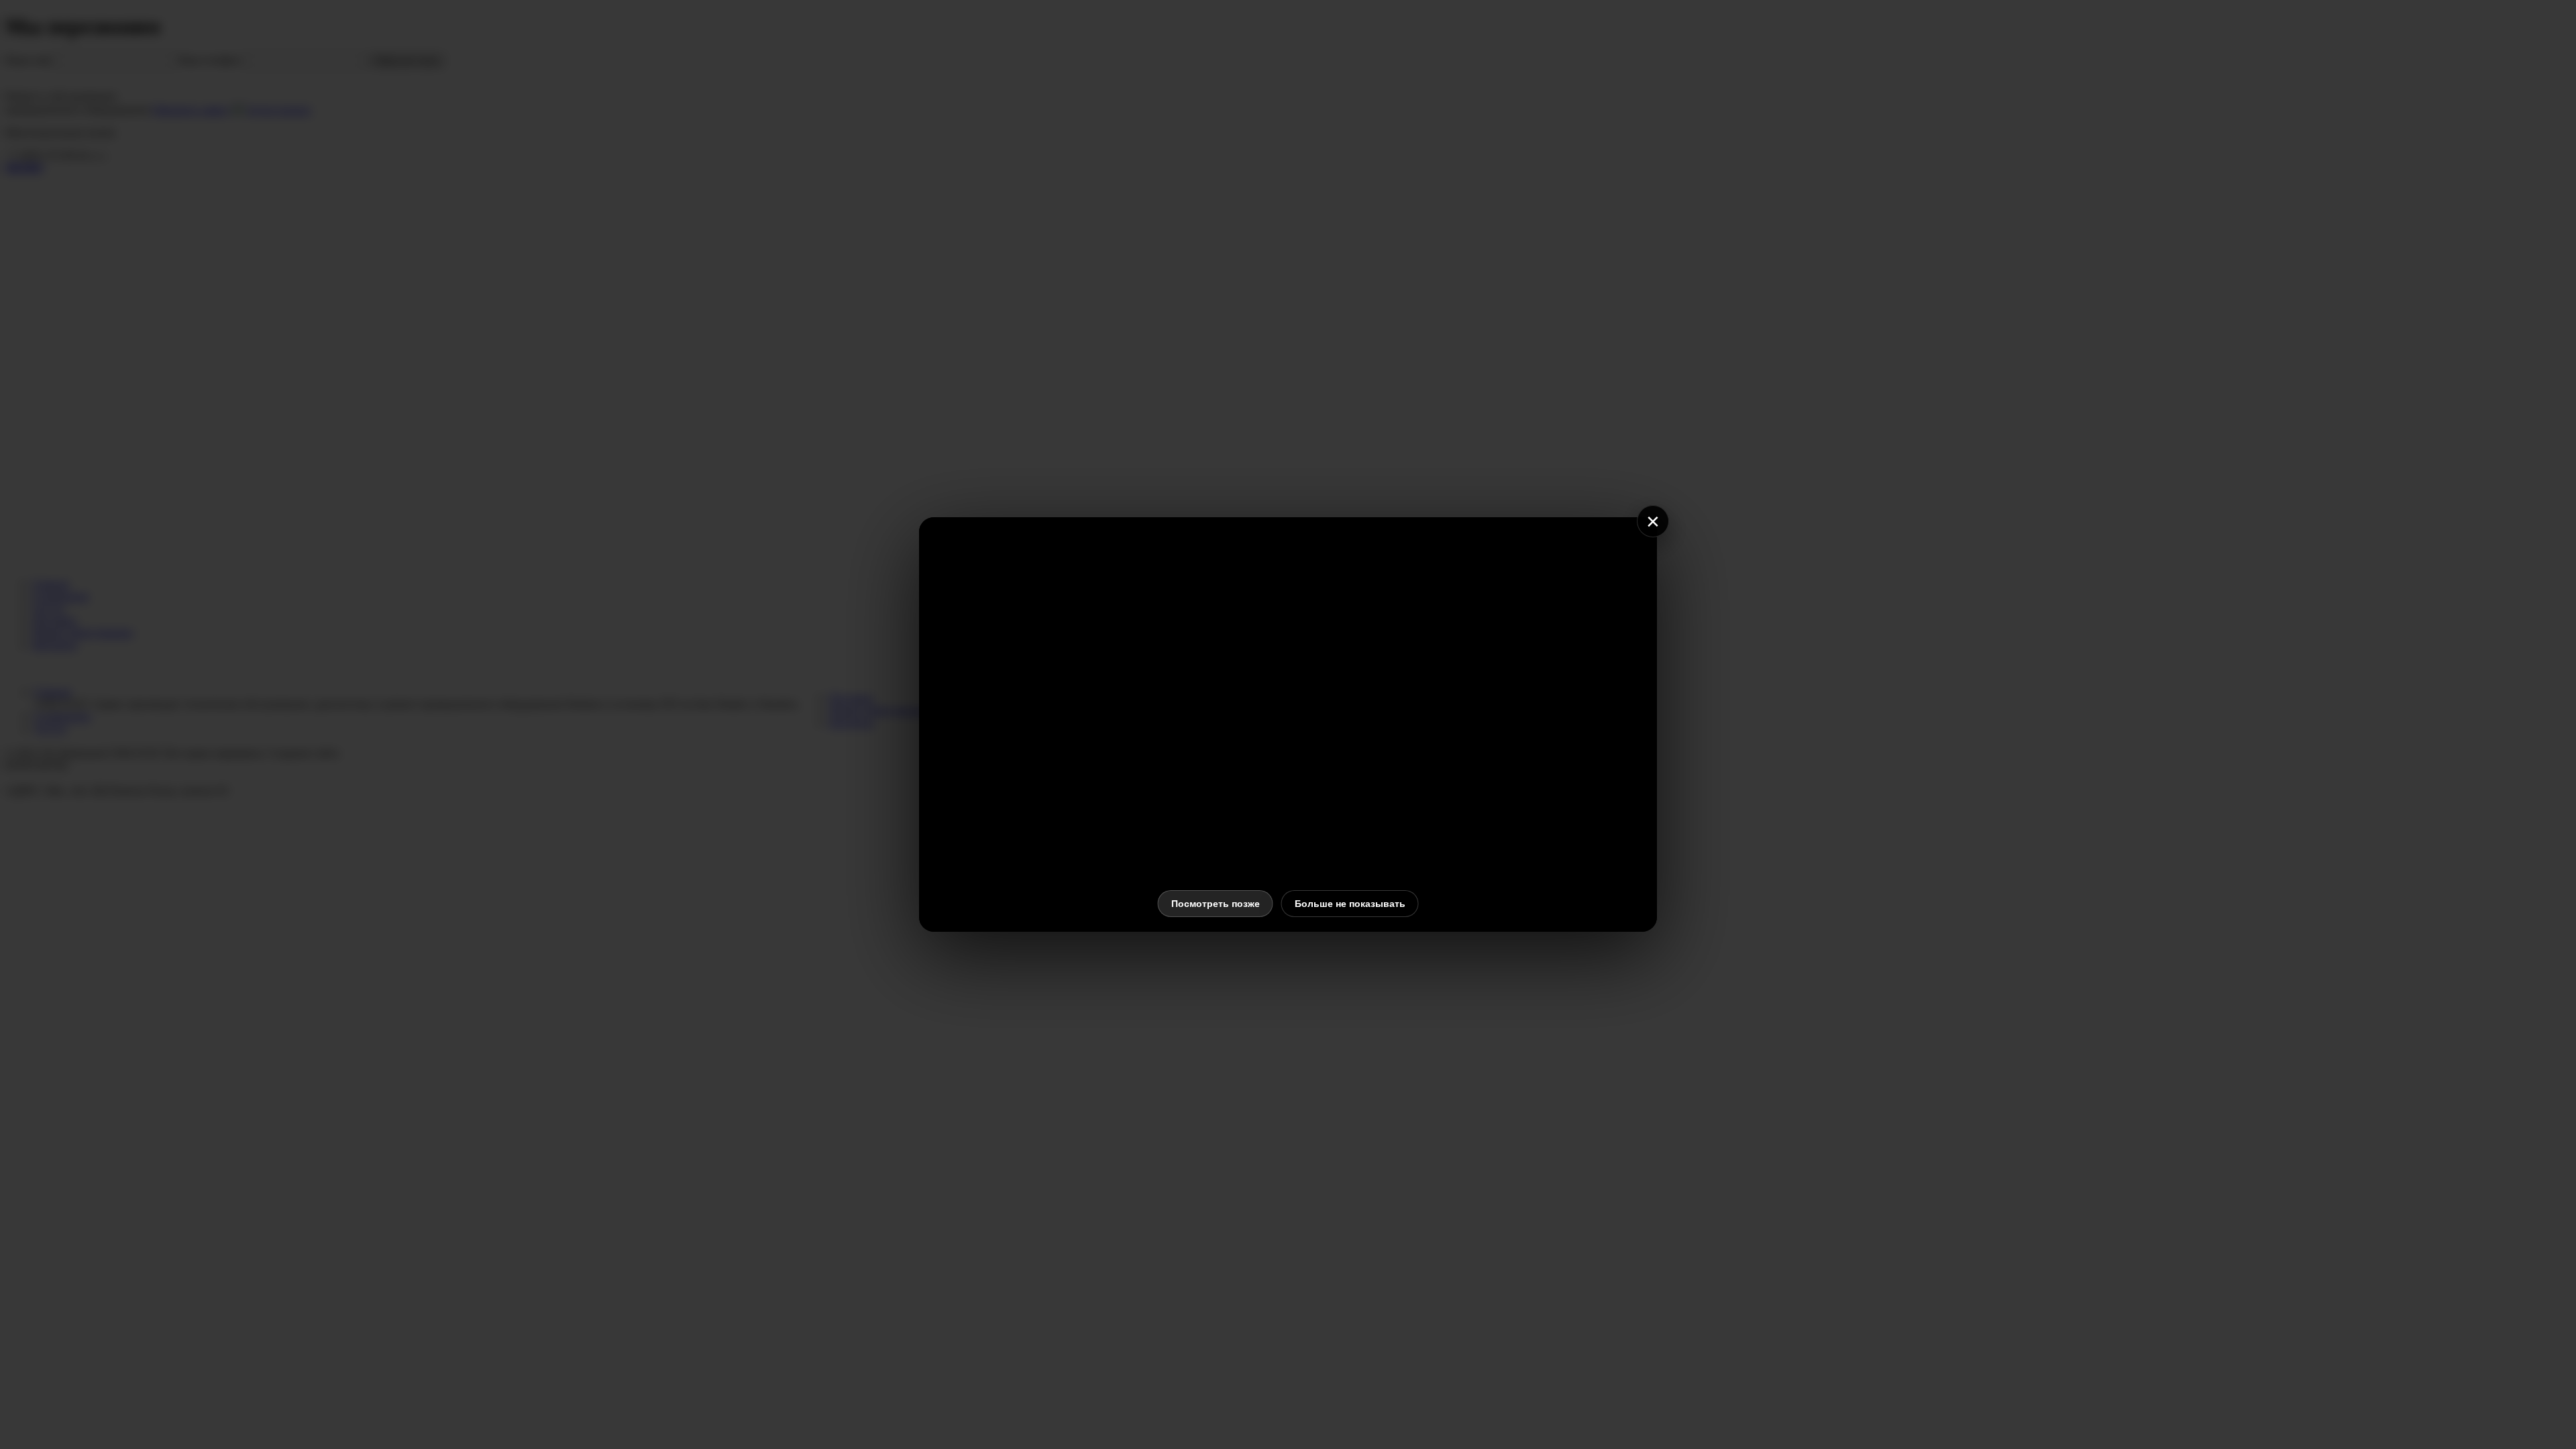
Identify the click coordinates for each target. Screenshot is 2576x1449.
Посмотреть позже (1216, 904)
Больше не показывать (1350, 904)
